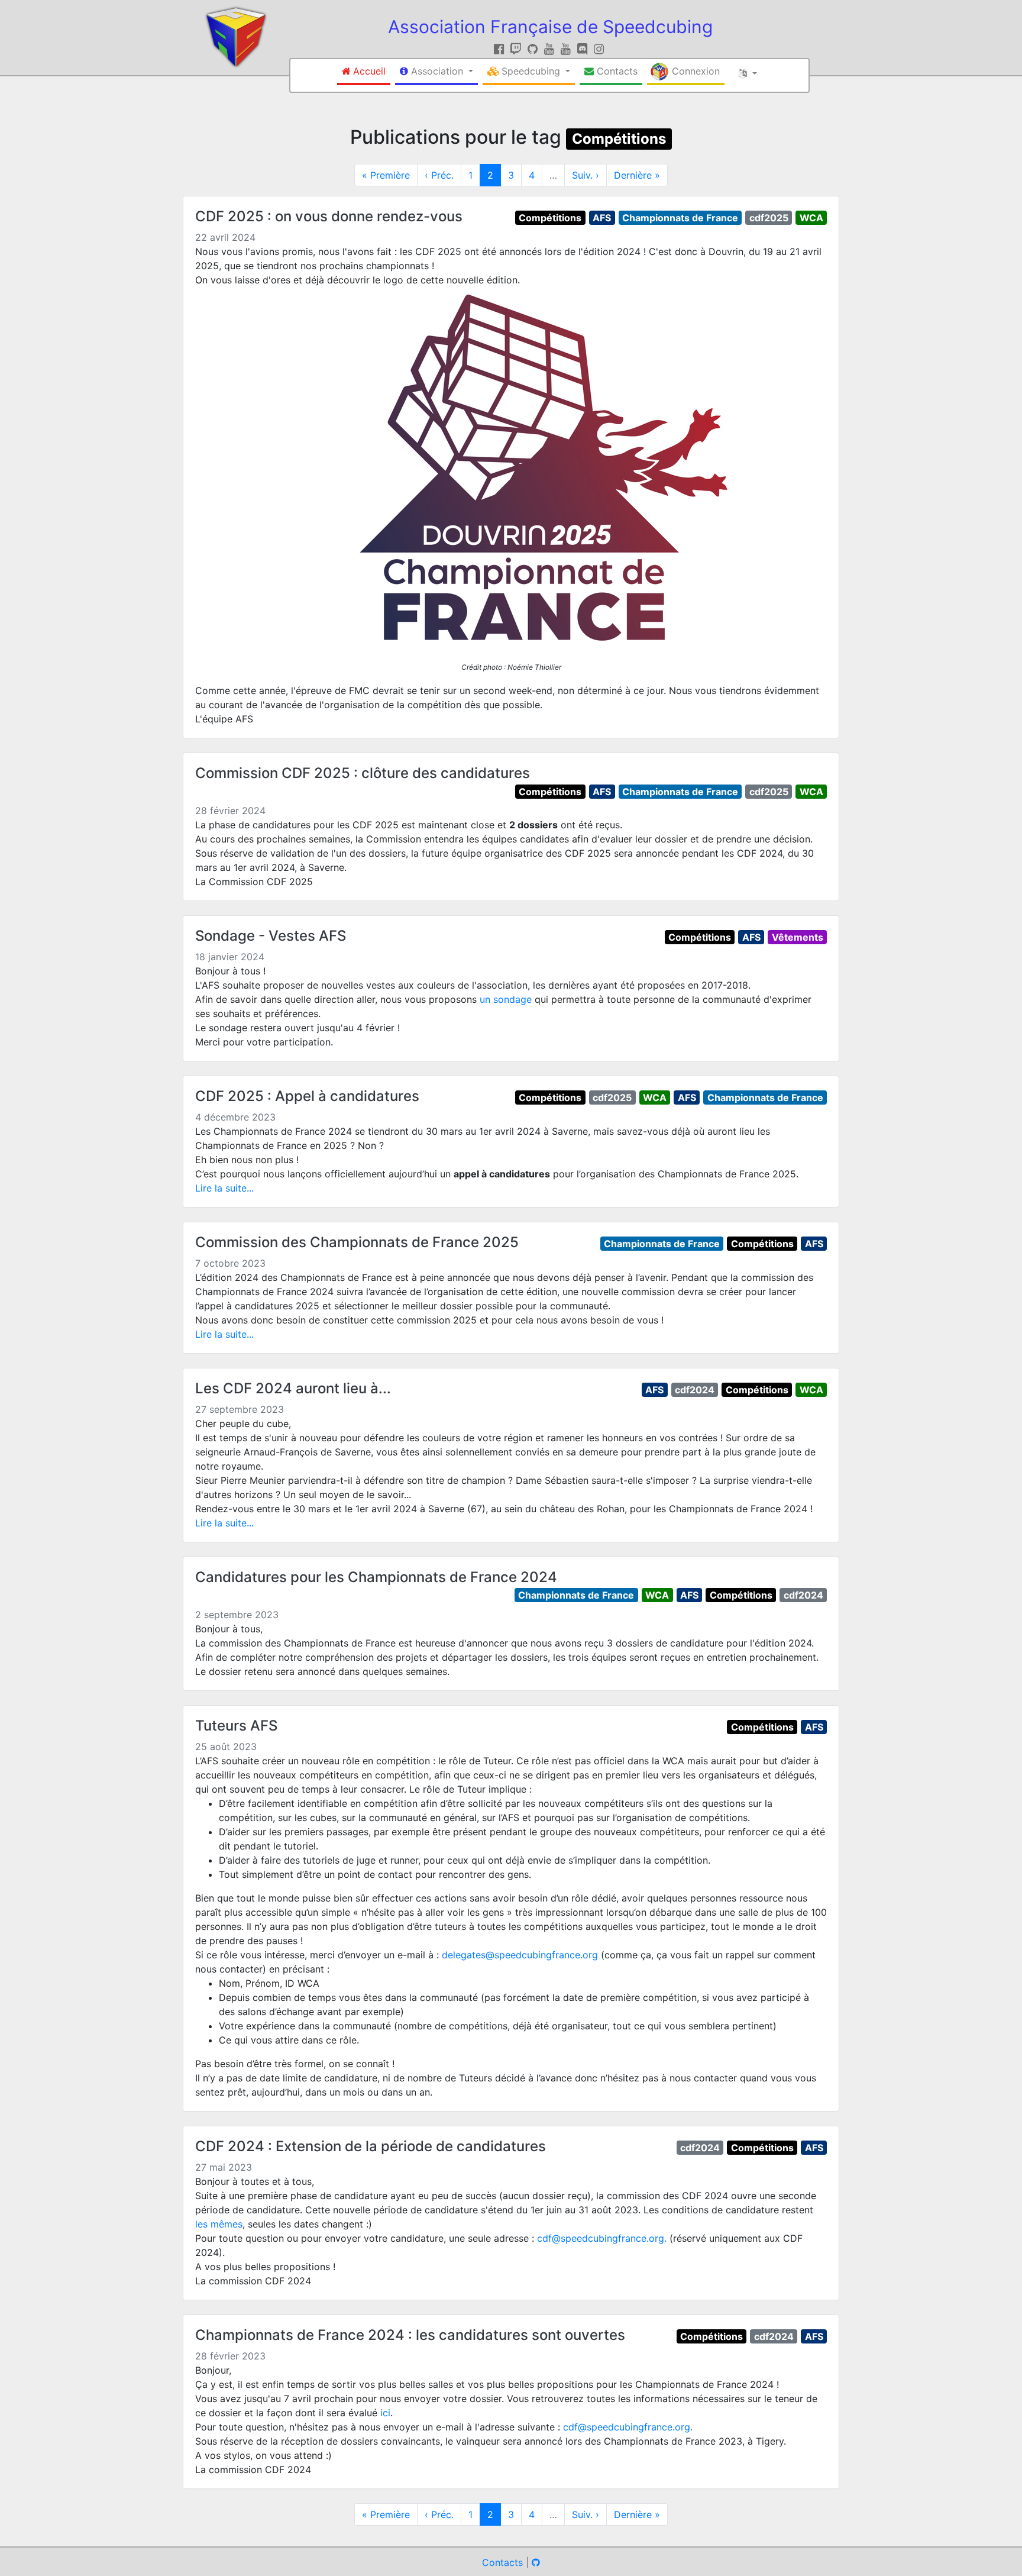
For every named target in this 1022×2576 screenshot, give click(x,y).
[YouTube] (551, 49)
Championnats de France (680, 218)
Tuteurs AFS (236, 1726)
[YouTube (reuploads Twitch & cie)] (567, 49)
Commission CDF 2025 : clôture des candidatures (363, 773)
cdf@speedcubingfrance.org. (602, 2238)
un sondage (506, 999)
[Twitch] (518, 49)
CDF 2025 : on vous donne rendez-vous (329, 216)
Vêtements (798, 937)
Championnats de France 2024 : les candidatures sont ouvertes (410, 2335)
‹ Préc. (439, 175)
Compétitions (619, 139)
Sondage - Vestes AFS (271, 936)
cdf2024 (695, 1390)
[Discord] (584, 49)
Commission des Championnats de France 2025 (357, 1242)
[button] (436, 72)
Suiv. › (586, 175)
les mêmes (219, 2224)
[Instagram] (599, 49)
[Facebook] (501, 49)
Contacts (502, 2562)
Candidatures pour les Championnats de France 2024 (376, 1577)
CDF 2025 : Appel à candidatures (307, 1096)
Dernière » (637, 175)
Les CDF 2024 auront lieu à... (293, 1388)
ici (385, 2413)
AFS (602, 218)
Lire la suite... (224, 1188)
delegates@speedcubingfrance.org (520, 1955)
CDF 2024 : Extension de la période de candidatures (371, 2146)
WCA (811, 218)
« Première (386, 175)
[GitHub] (534, 49)
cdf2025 (769, 218)
